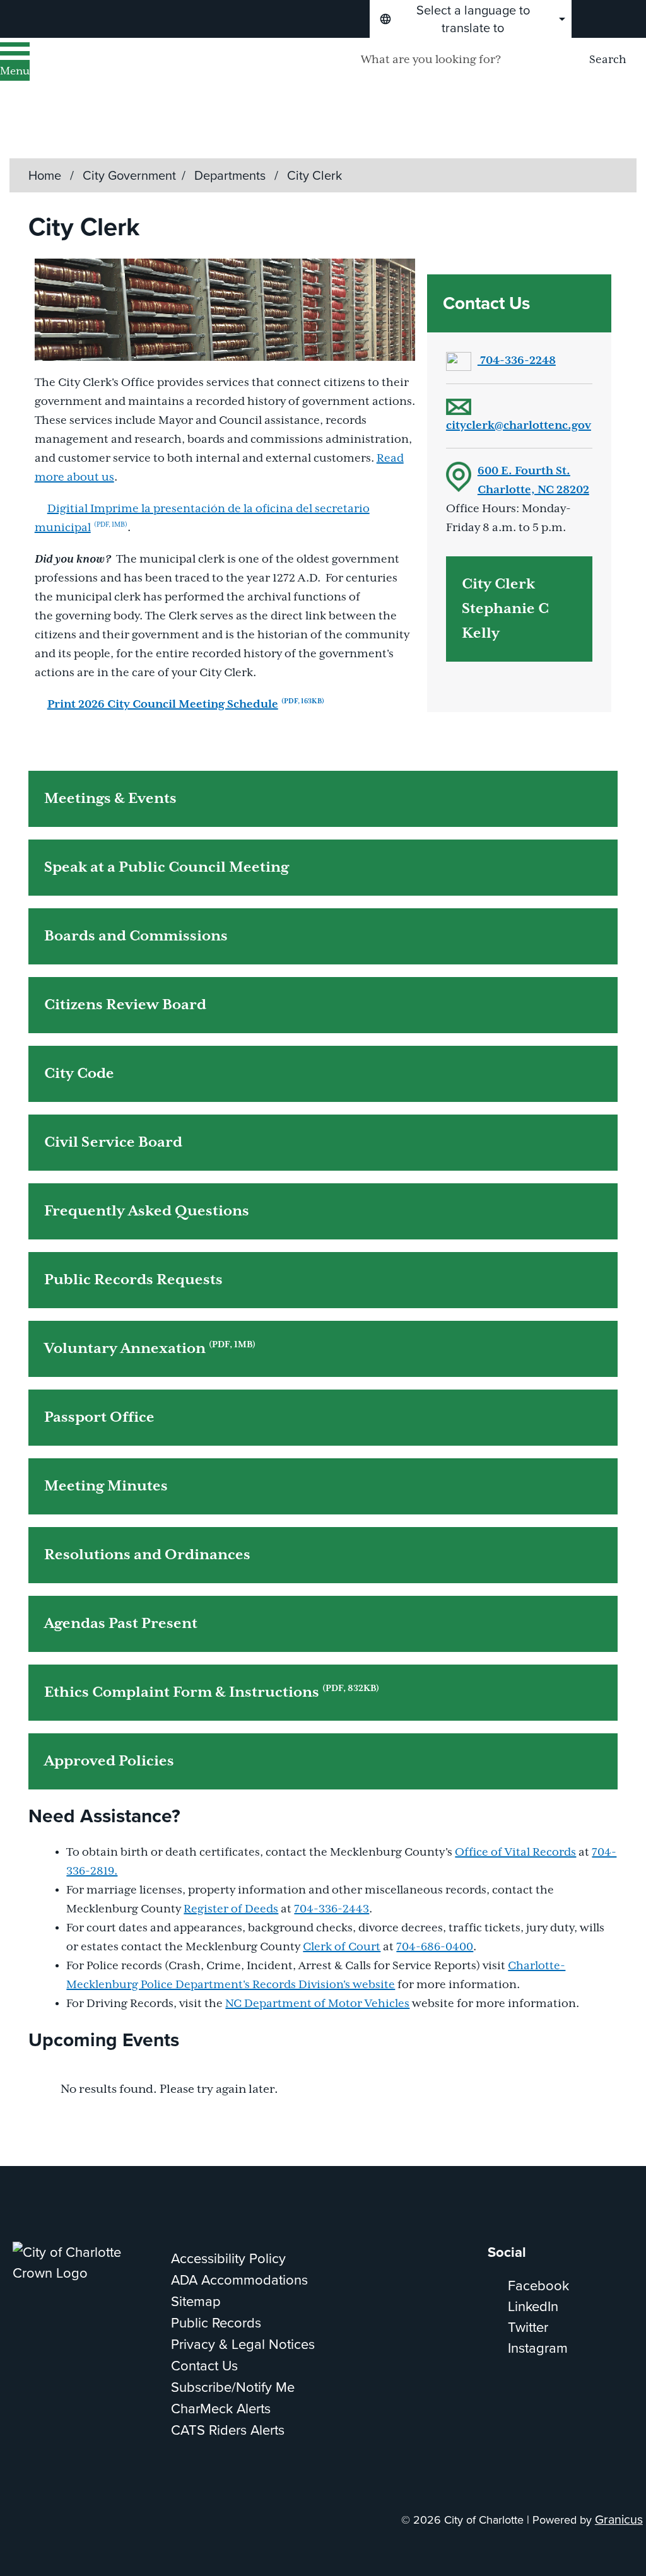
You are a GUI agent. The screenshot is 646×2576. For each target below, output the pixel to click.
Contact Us (204, 2366)
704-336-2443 (332, 1909)
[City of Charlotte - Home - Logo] (161, 76)
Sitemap (196, 2301)
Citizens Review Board (125, 1005)
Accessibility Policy (228, 2258)
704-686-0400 (435, 1947)
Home (45, 175)
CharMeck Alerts (221, 2409)
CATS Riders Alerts (228, 2430)
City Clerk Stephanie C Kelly (505, 609)
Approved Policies (109, 1761)
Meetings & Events (110, 799)
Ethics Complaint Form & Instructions (212, 1692)
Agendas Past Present (121, 1624)
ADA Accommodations (239, 2280)
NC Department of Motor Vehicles (317, 2004)
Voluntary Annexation (150, 1349)
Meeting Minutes (106, 1486)
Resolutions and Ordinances (147, 1555)
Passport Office (99, 1418)
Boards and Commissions (136, 936)
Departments (232, 175)
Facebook (538, 2286)
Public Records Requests (133, 1280)
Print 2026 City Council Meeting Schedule (186, 705)
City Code (79, 1074)
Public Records (216, 2323)
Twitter (528, 2327)
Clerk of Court (342, 1947)
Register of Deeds (231, 1909)
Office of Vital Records (515, 1853)
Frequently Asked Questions (147, 1211)
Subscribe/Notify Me (233, 2387)
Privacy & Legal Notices (243, 2344)
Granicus (619, 2520)
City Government (129, 175)
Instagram (538, 2348)
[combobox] (471, 19)
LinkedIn (533, 2306)
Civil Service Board (113, 1143)
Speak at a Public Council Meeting (167, 868)
